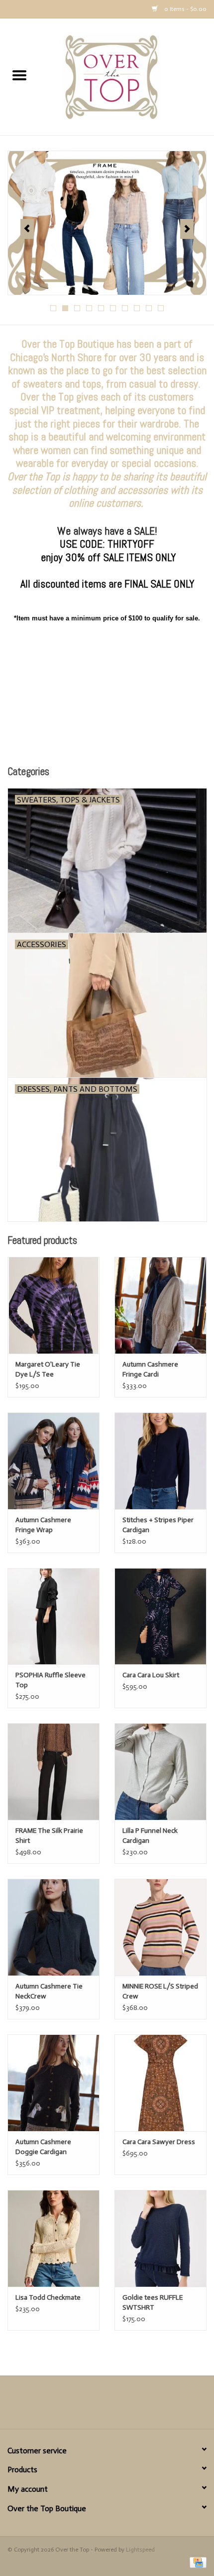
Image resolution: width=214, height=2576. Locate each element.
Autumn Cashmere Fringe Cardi (150, 1369)
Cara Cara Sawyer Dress (159, 2142)
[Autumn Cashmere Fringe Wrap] (53, 1461)
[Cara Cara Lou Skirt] (160, 1616)
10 (161, 308)
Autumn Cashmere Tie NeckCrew (49, 1991)
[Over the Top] (126, 77)
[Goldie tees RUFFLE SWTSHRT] (160, 2238)
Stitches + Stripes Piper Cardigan (158, 1525)
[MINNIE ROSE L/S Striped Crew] (160, 1927)
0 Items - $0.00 (185, 9)
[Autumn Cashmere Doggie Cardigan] (53, 2083)
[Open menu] (19, 75)
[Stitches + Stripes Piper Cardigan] (160, 1461)
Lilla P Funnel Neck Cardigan (150, 1836)
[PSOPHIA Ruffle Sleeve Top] (53, 1616)
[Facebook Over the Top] (90, 2406)
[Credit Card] (196, 2562)
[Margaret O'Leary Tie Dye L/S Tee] (53, 1305)
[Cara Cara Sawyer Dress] (160, 2083)
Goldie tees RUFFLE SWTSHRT (153, 2302)
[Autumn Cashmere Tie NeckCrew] (53, 1927)
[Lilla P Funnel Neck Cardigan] (160, 1772)
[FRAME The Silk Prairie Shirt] (53, 1772)
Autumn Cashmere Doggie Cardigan (43, 2147)
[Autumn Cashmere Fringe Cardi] (160, 1305)
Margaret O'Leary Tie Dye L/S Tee (48, 1369)
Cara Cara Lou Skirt (151, 1675)
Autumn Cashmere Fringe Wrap (43, 1525)
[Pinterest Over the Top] (107, 2406)
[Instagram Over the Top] (124, 2406)
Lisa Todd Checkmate (48, 2297)
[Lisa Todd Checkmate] (53, 2238)
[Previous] (27, 229)
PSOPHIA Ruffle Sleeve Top (51, 1680)
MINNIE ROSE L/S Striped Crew (160, 1991)
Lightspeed (140, 2550)
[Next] (187, 229)
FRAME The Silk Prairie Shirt (49, 1836)
